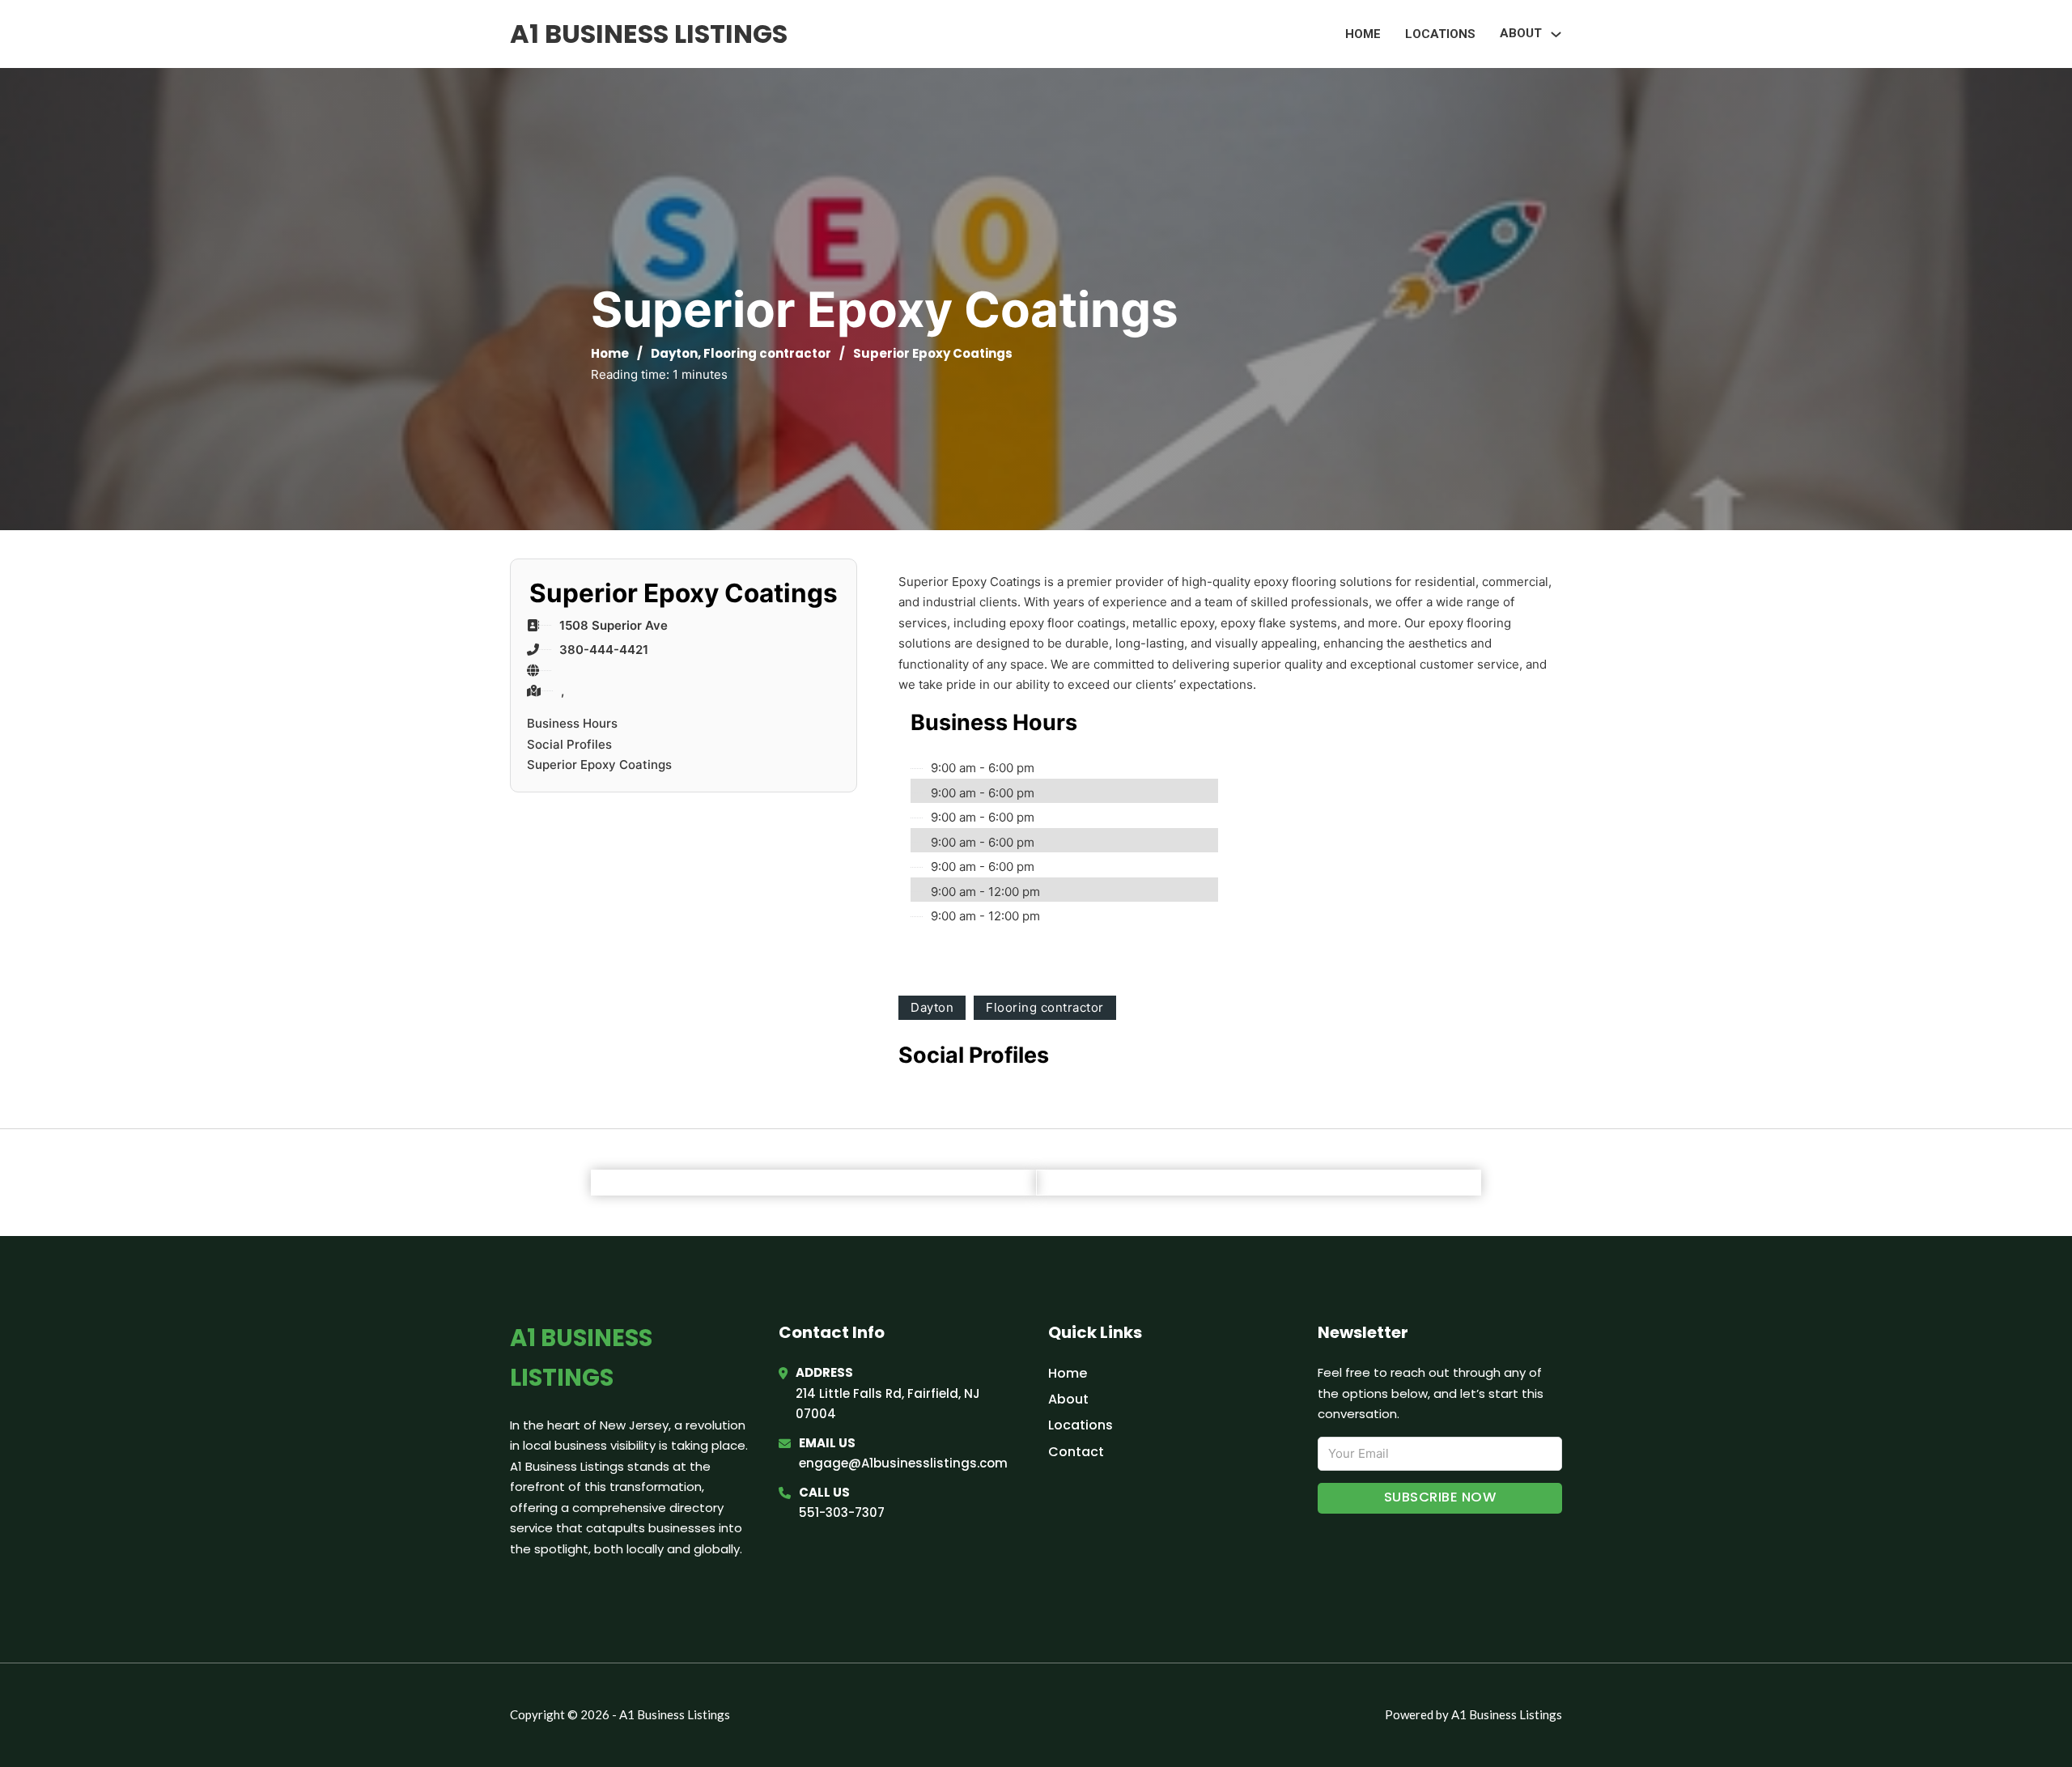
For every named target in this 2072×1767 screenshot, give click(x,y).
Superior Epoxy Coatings (599, 765)
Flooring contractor (767, 353)
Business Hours (572, 723)
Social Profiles (569, 744)
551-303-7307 (842, 1512)
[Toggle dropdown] (1556, 34)
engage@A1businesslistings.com (903, 1463)
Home (1363, 34)
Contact (1076, 1452)
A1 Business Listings (649, 34)
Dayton (674, 353)
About (1068, 1399)
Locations (1440, 34)
